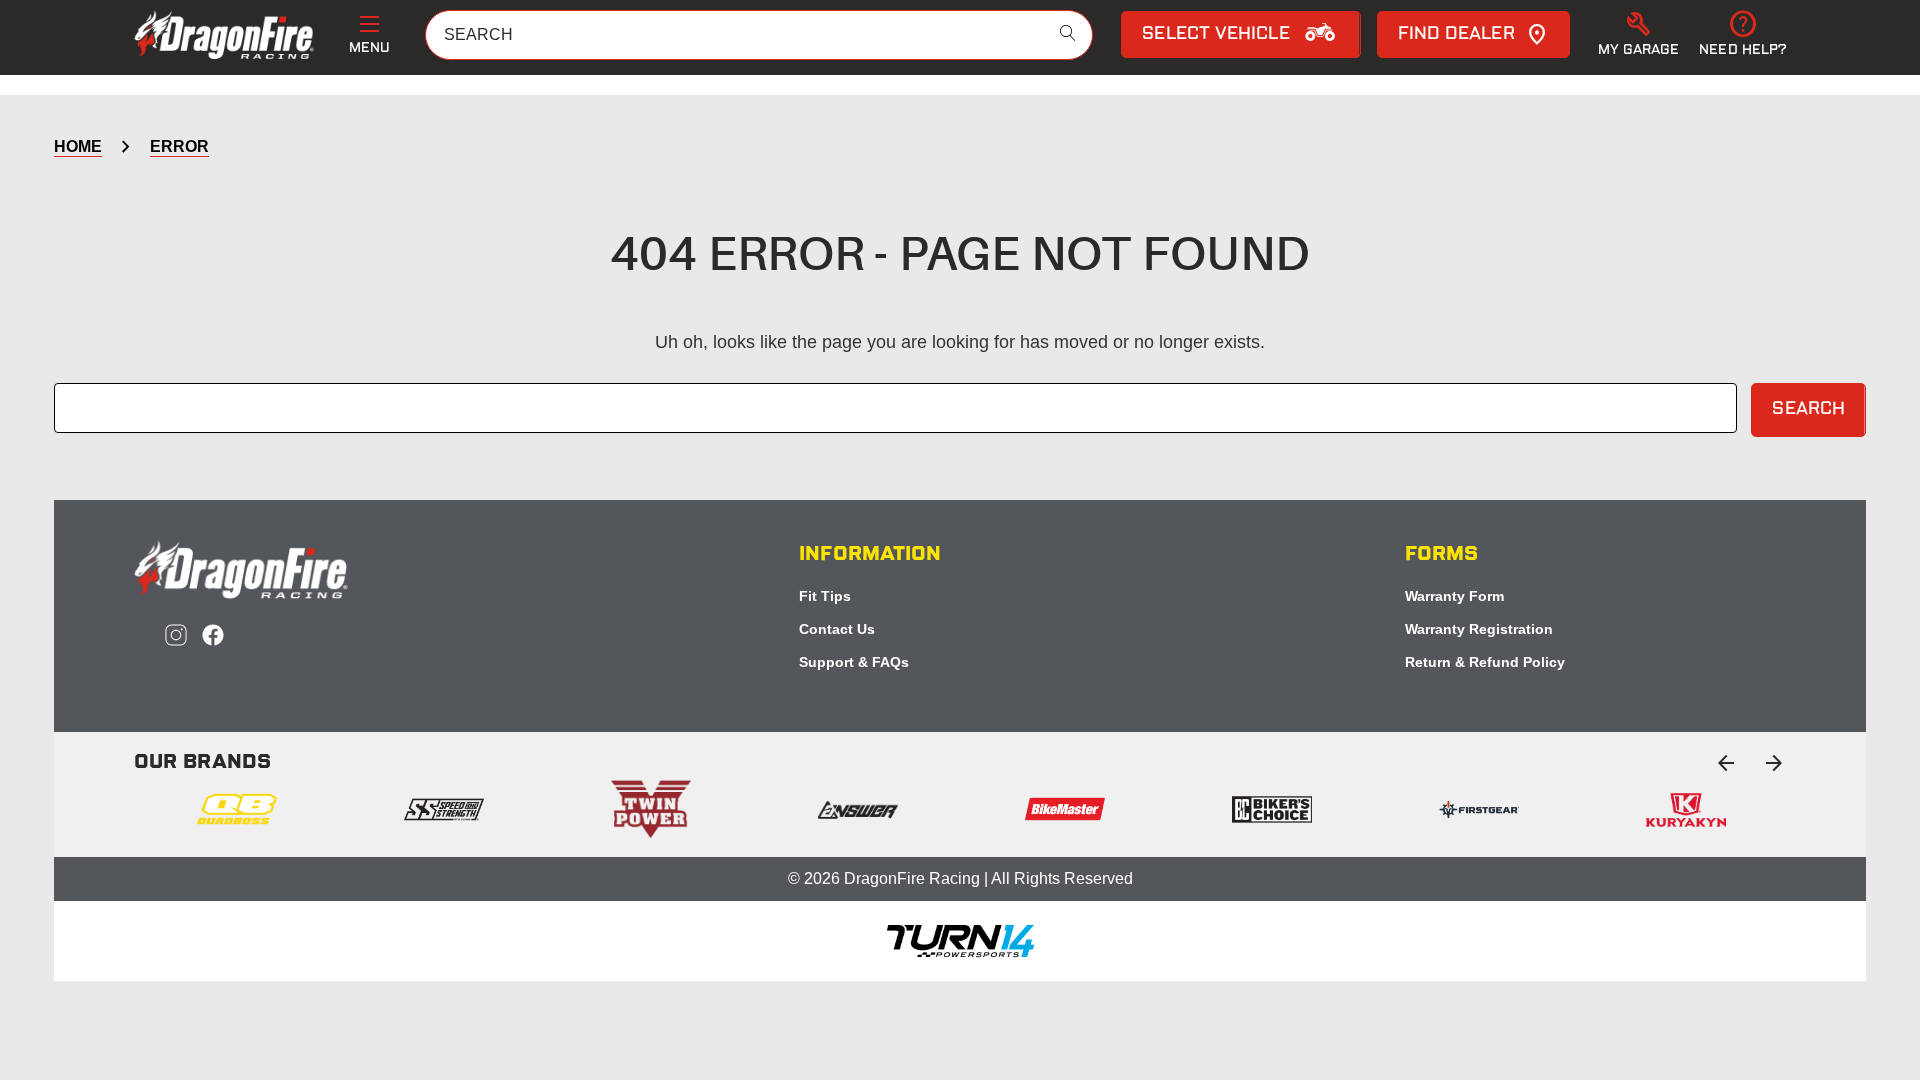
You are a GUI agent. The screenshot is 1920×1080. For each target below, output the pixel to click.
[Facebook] (213, 635)
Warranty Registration (1479, 629)
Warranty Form (1454, 596)
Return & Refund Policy (1485, 662)
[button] (1639, 35)
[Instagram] (176, 635)
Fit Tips (825, 596)
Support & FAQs (854, 662)
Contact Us (837, 629)
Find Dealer (1456, 35)
